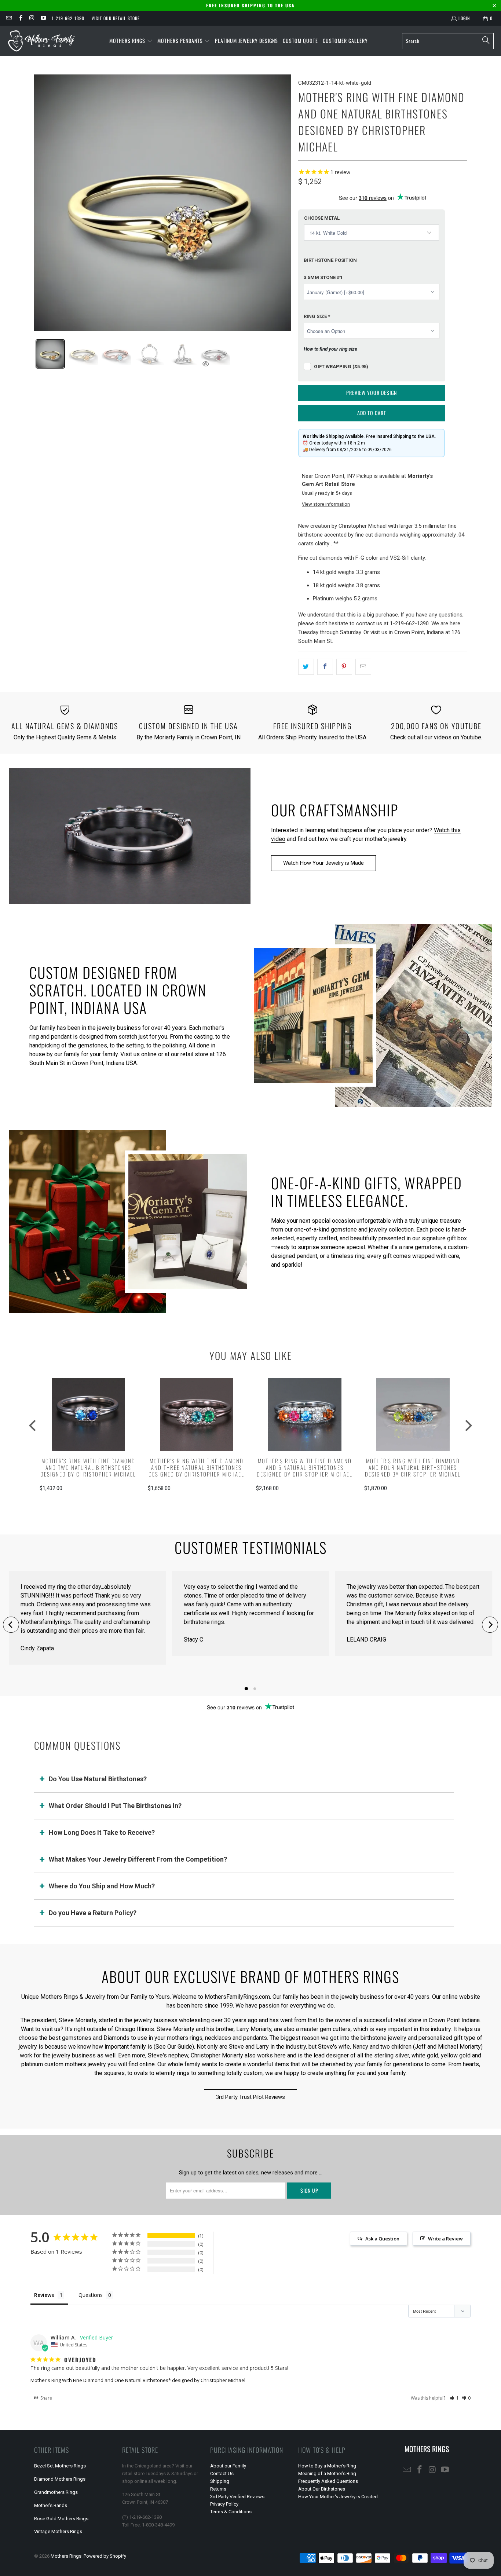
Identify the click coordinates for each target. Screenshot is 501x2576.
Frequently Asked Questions (328, 2481)
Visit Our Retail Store (116, 18)
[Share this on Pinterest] (344, 667)
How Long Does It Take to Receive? (102, 1832)
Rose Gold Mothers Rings (61, 2519)
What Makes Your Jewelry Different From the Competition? (138, 1859)
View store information (326, 504)
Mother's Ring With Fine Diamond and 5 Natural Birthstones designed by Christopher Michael (305, 1467)
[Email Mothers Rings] (9, 18)
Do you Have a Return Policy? (93, 1913)
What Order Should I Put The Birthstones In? (115, 1806)
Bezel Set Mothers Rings (60, 2466)
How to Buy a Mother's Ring (327, 2466)
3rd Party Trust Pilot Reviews (251, 2097)
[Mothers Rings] (41, 41)
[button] (131, 41)
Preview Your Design (372, 393)
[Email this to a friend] (363, 667)
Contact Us (222, 2473)
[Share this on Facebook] (325, 667)
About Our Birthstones (322, 2489)
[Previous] (11, 1625)
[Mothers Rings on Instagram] (32, 18)
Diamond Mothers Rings (60, 2479)
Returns (218, 2489)
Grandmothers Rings (56, 2492)
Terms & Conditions (231, 2512)
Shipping (220, 2481)
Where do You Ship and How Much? (102, 1886)
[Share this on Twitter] (306, 667)
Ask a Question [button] (382, 2239)
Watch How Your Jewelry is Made (323, 863)
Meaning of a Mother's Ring (327, 2473)
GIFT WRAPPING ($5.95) (341, 367)
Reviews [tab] (44, 2295)
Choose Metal (322, 218)
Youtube (471, 737)
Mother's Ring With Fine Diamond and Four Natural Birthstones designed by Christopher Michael (413, 1467)
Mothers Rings (66, 2556)
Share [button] (46, 2398)
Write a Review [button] (445, 2239)
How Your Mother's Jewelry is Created (338, 2497)
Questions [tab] (91, 2295)
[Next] (490, 1625)
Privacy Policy (224, 2504)
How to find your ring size (330, 349)
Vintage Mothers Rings (58, 2531)
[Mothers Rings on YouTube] (43, 18)
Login (464, 18)
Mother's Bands (51, 2505)
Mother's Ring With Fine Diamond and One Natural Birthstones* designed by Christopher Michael (138, 2380)
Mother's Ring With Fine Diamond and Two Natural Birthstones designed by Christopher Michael (88, 1467)
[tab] (50, 354)
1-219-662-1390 (68, 18)
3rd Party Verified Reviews (237, 2497)
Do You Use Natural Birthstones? (98, 1779)
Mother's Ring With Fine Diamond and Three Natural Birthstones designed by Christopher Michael (196, 1467)
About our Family (228, 2466)
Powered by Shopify (105, 2556)
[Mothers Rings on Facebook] (20, 18)
